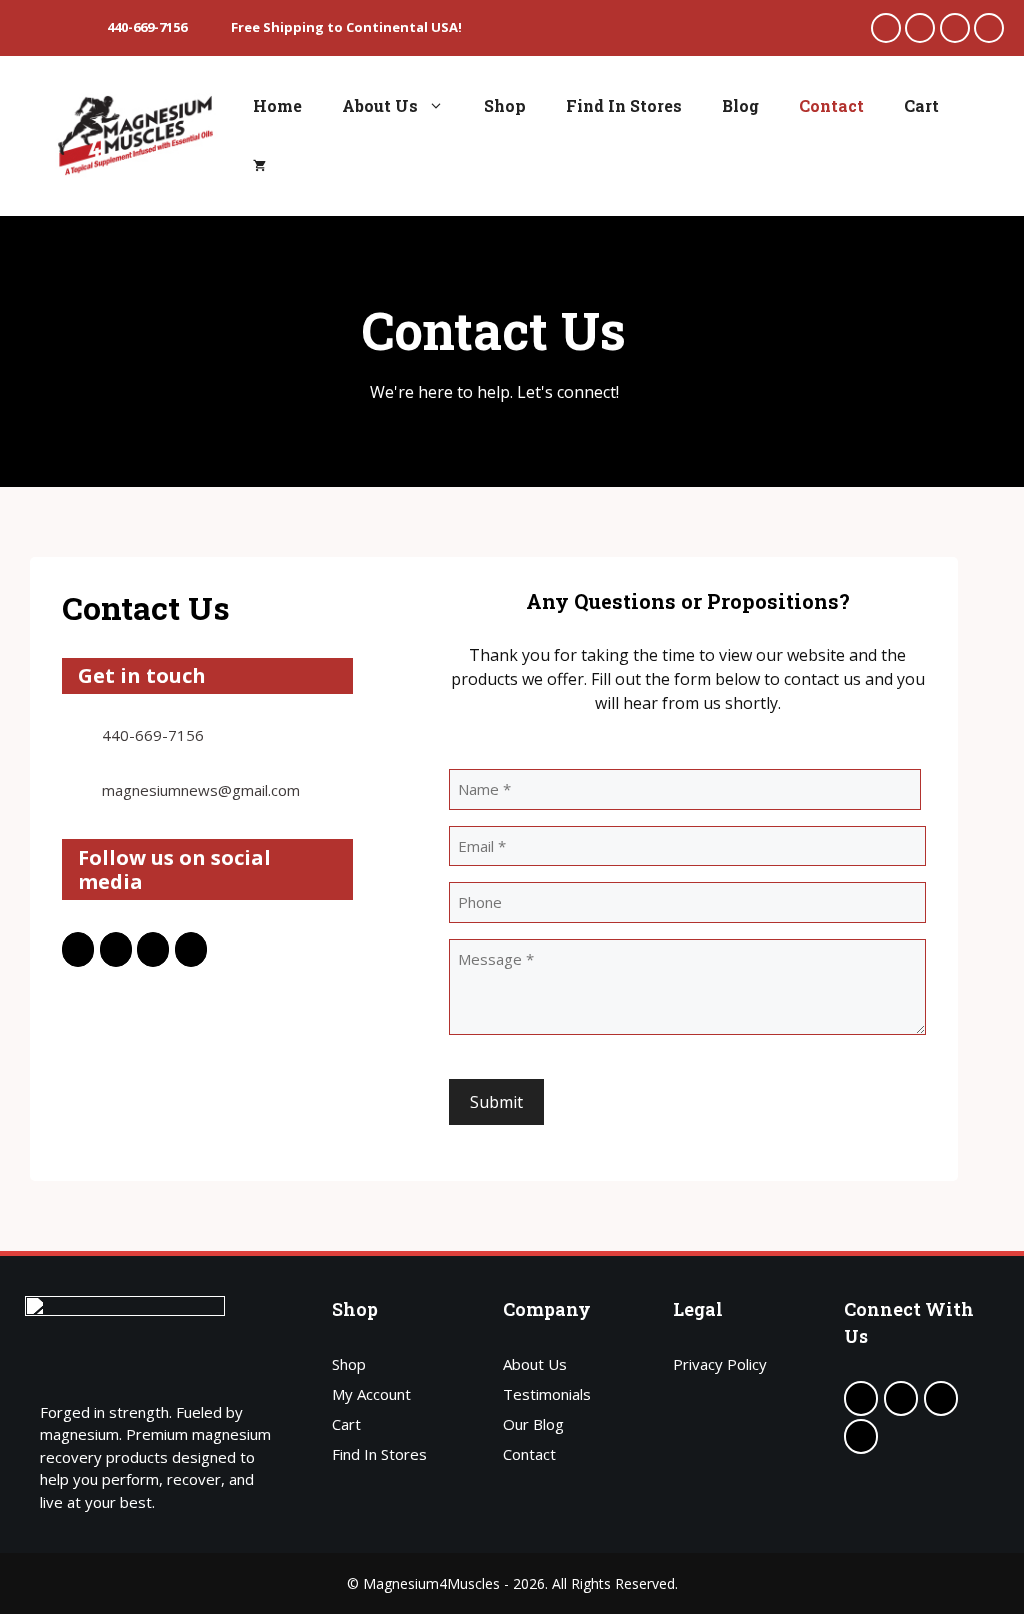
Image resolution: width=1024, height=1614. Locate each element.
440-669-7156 (153, 735)
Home (277, 105)
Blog (740, 105)
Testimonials (547, 1394)
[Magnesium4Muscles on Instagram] (989, 28)
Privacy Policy (720, 1364)
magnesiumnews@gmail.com (201, 790)
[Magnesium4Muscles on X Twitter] (920, 28)
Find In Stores (624, 105)
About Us (380, 105)
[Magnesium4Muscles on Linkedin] (955, 28)
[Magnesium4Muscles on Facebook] (886, 28)
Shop (505, 105)
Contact (831, 105)
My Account (371, 1394)
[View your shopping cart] (259, 166)
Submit (496, 1102)
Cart (921, 105)
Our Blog (533, 1424)
